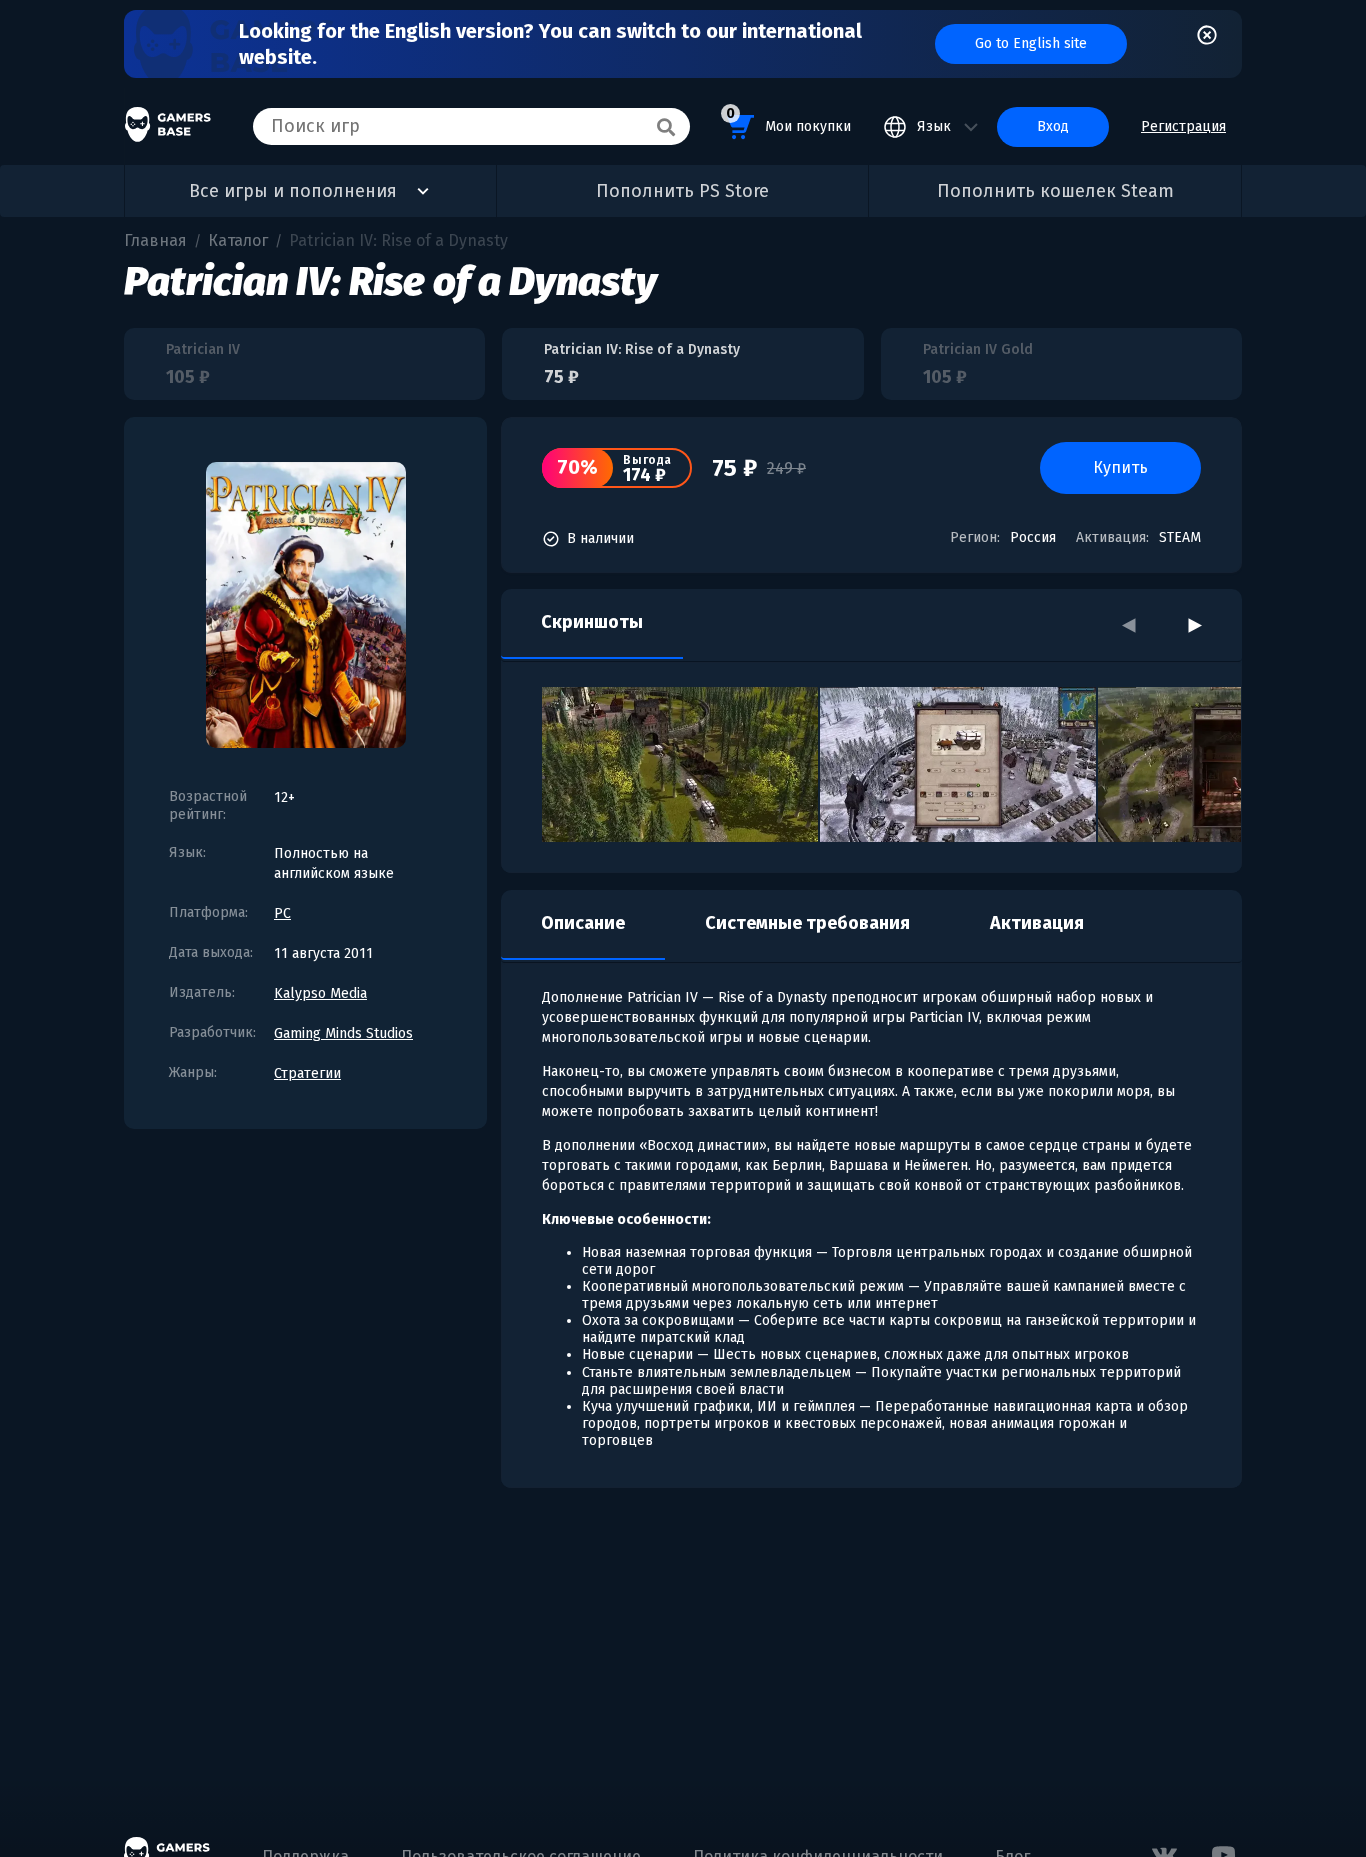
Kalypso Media (320, 993)
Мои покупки (788, 120)
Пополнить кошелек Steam (1055, 191)
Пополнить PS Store (682, 191)
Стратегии (307, 1073)
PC (282, 913)
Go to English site (1031, 43)
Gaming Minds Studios (343, 1033)
